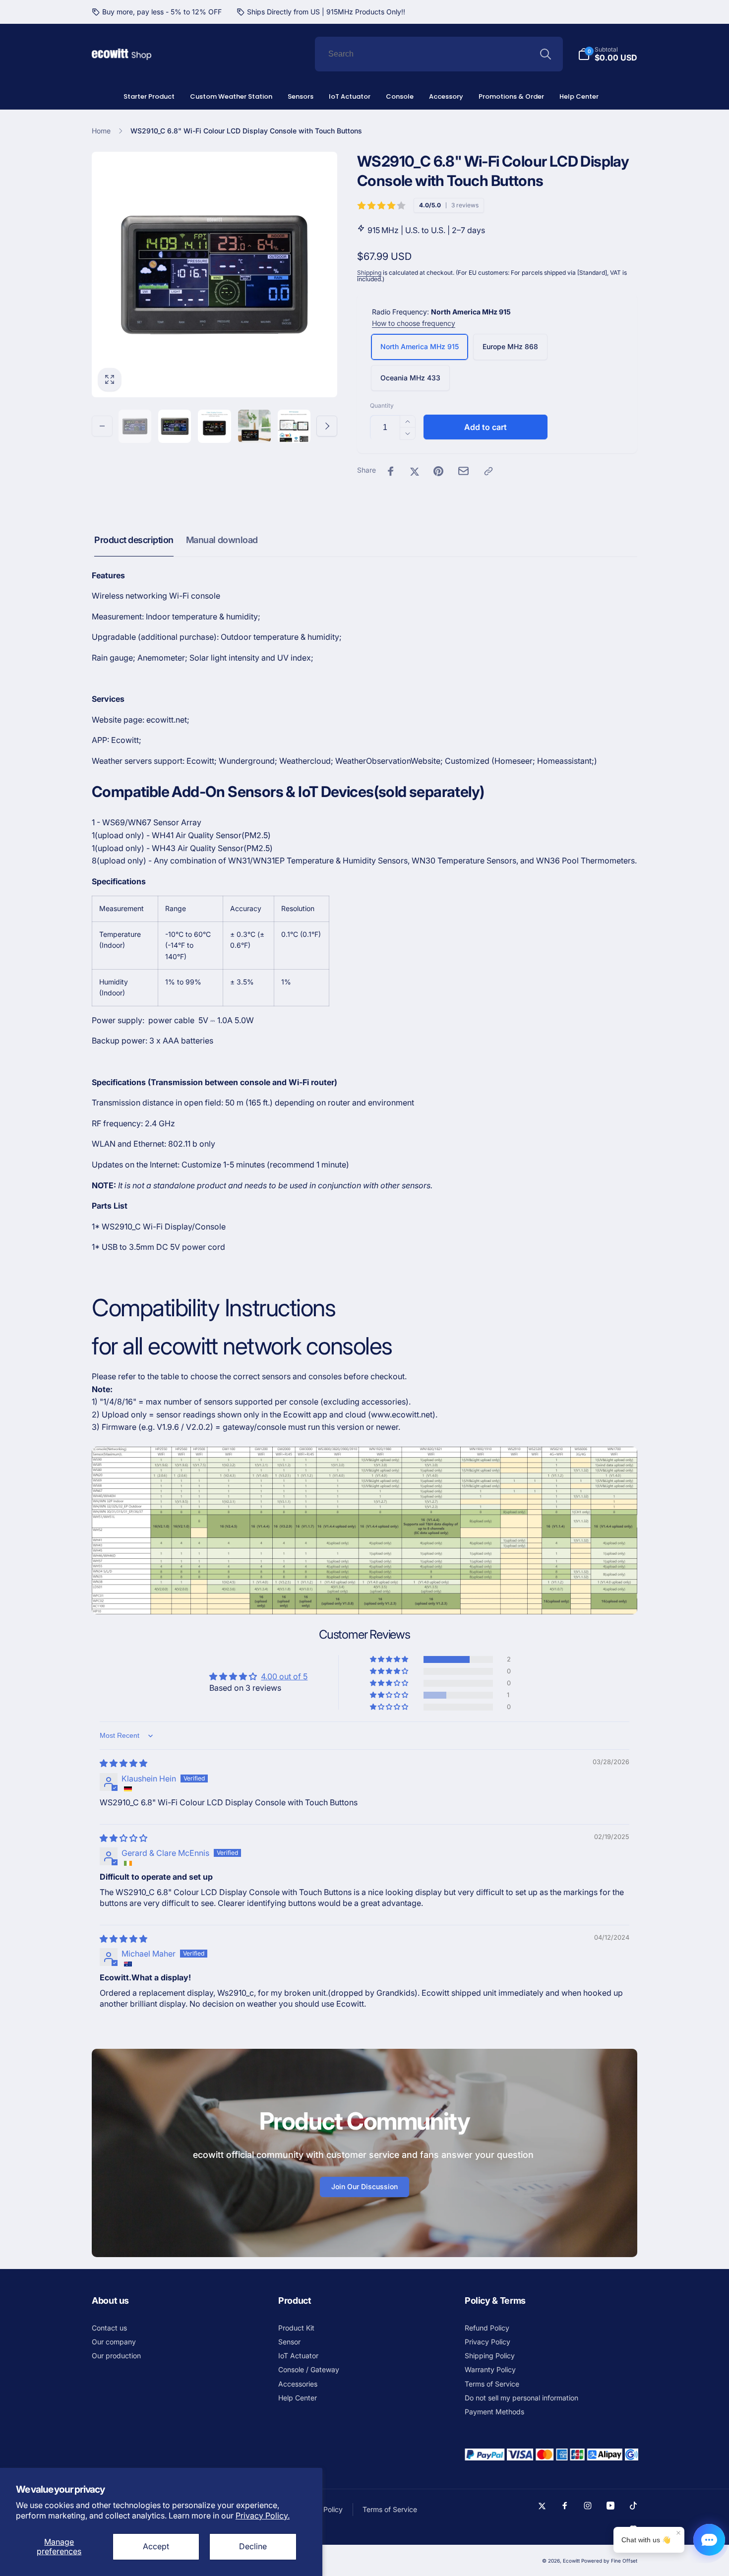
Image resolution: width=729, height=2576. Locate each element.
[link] (157, 12)
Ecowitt (571, 2561)
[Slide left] (102, 426)
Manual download (222, 540)
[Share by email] (463, 471)
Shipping (369, 273)
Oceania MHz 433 (410, 378)
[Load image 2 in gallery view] (175, 426)
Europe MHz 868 (510, 346)
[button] (390, 1659)
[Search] (546, 54)
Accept (156, 2546)
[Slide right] (327, 426)
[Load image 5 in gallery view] (294, 426)
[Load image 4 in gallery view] (254, 426)
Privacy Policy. (263, 2515)
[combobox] (439, 54)
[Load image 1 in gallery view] (135, 426)
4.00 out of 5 (284, 1676)
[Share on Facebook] (391, 471)
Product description (134, 540)
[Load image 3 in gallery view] (214, 426)
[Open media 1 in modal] (214, 275)
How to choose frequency (414, 323)
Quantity (382, 405)
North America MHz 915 (420, 346)
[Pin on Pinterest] (438, 471)
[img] (123, 1763)
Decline (253, 2546)
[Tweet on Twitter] (415, 471)
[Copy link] (488, 471)
